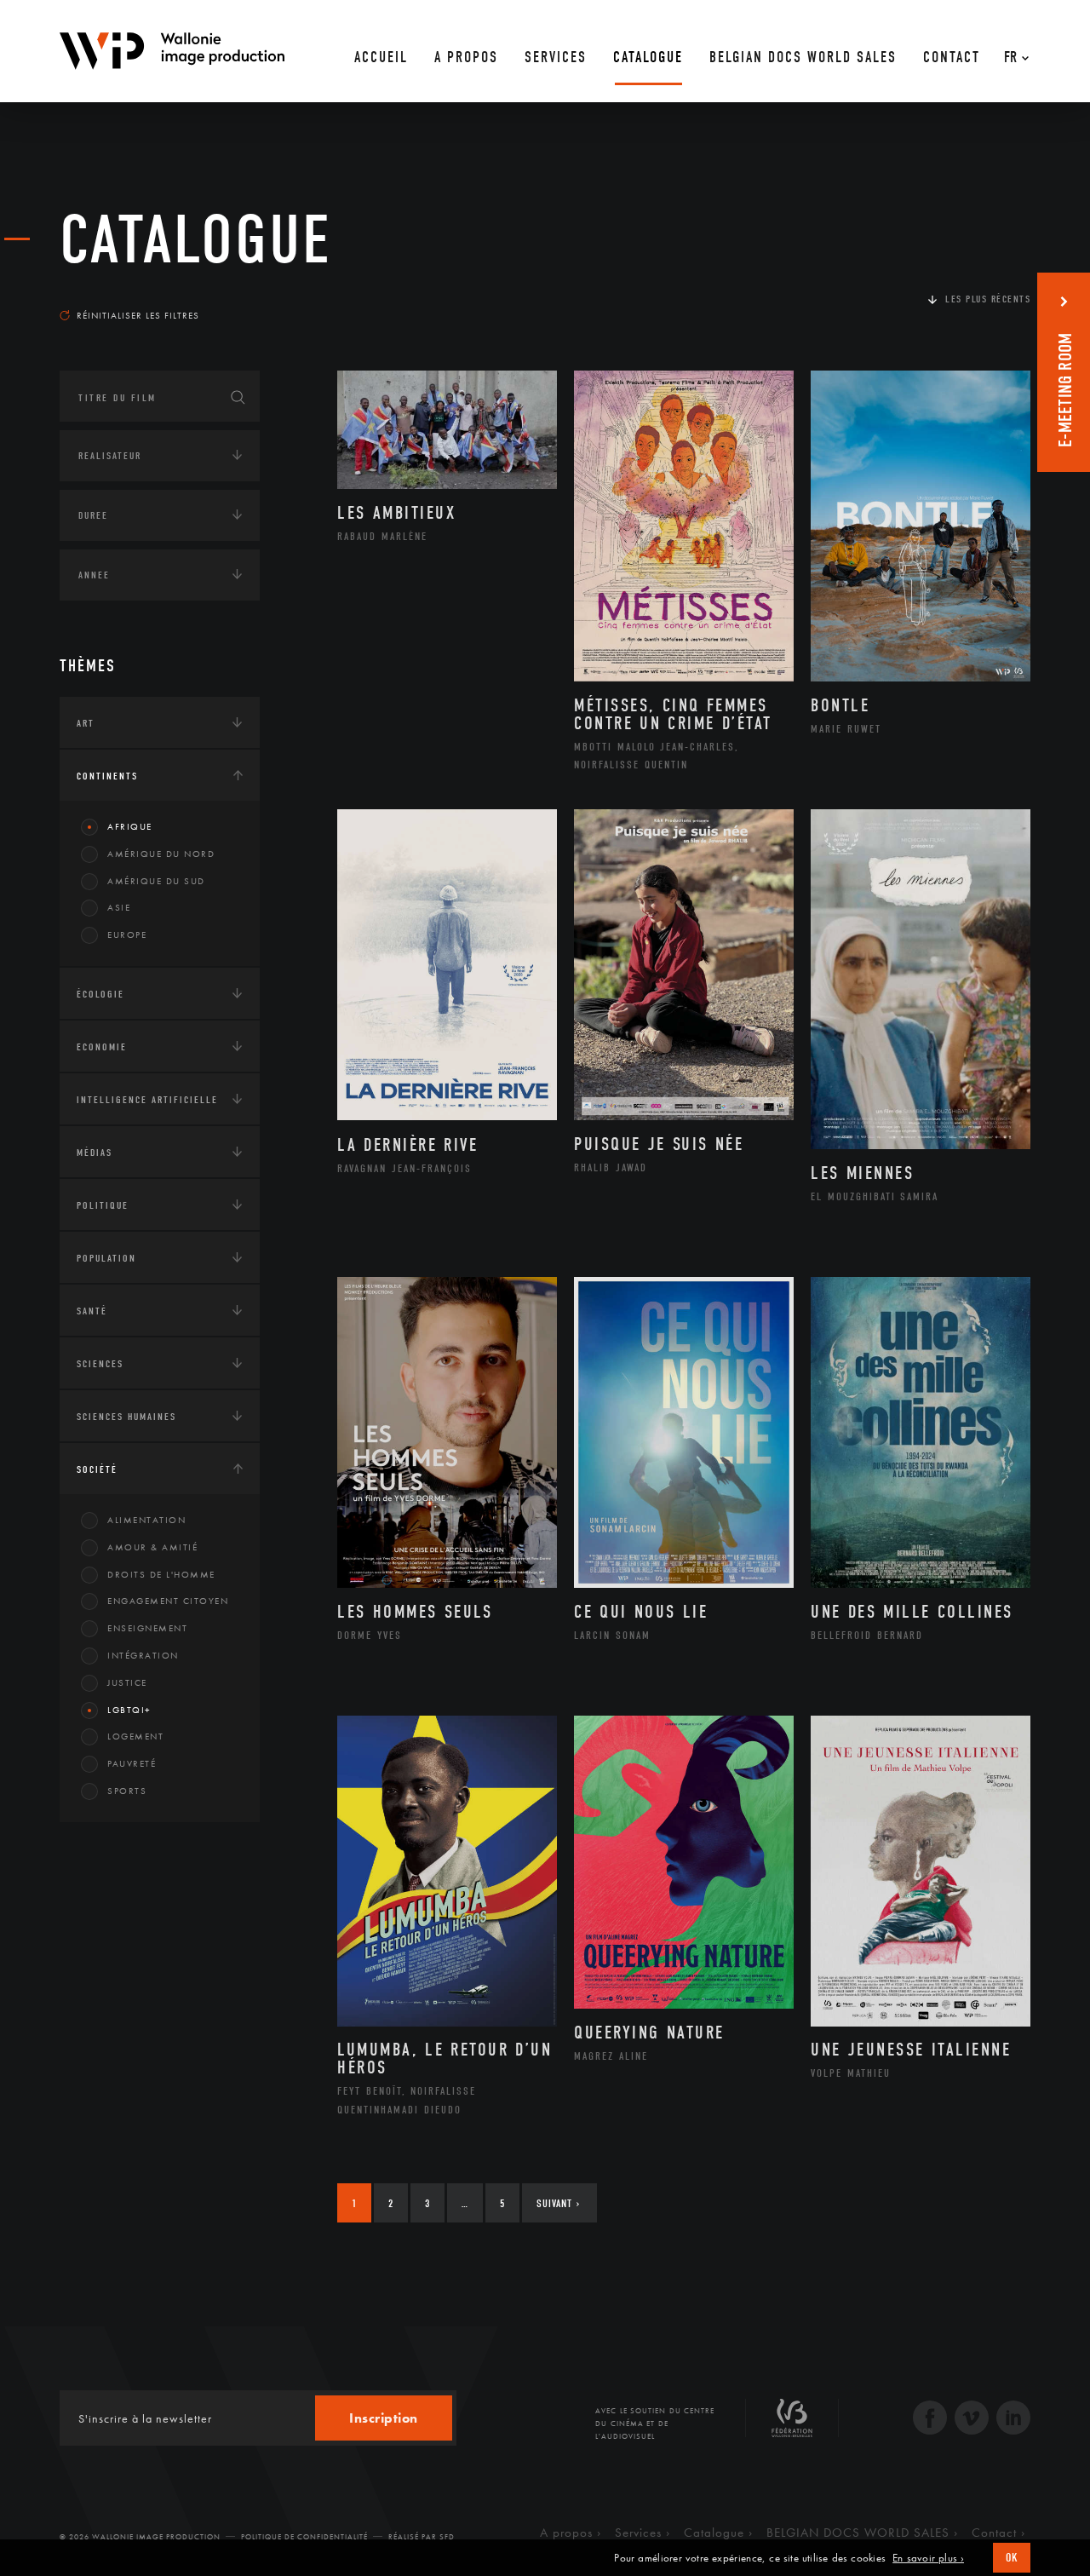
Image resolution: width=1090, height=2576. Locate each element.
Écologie (100, 994)
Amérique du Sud (156, 881)
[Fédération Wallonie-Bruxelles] (792, 2424)
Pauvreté (132, 1763)
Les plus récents (988, 299)
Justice (127, 1682)
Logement (135, 1736)
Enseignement (147, 1628)
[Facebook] (930, 2420)
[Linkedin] (1013, 2420)
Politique (103, 1205)
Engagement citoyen (168, 1601)
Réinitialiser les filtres (138, 315)
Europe (127, 934)
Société (97, 1469)
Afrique (130, 826)
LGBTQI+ (129, 1710)
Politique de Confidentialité (304, 2537)
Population (106, 1258)
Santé (92, 1311)
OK (1012, 2558)
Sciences (100, 1364)
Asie (119, 907)
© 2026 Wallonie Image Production (140, 2537)
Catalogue (196, 240)
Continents (107, 776)
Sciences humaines (126, 1417)
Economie (102, 1047)
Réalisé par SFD (422, 2537)
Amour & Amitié (152, 1547)
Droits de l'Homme (161, 1574)
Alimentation (146, 1520)
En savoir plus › (928, 2558)
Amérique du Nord (161, 854)
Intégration (143, 1655)
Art (86, 723)
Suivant (558, 2203)
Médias (95, 1153)
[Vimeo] (972, 2420)
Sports (127, 1791)
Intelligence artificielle (147, 1100)
